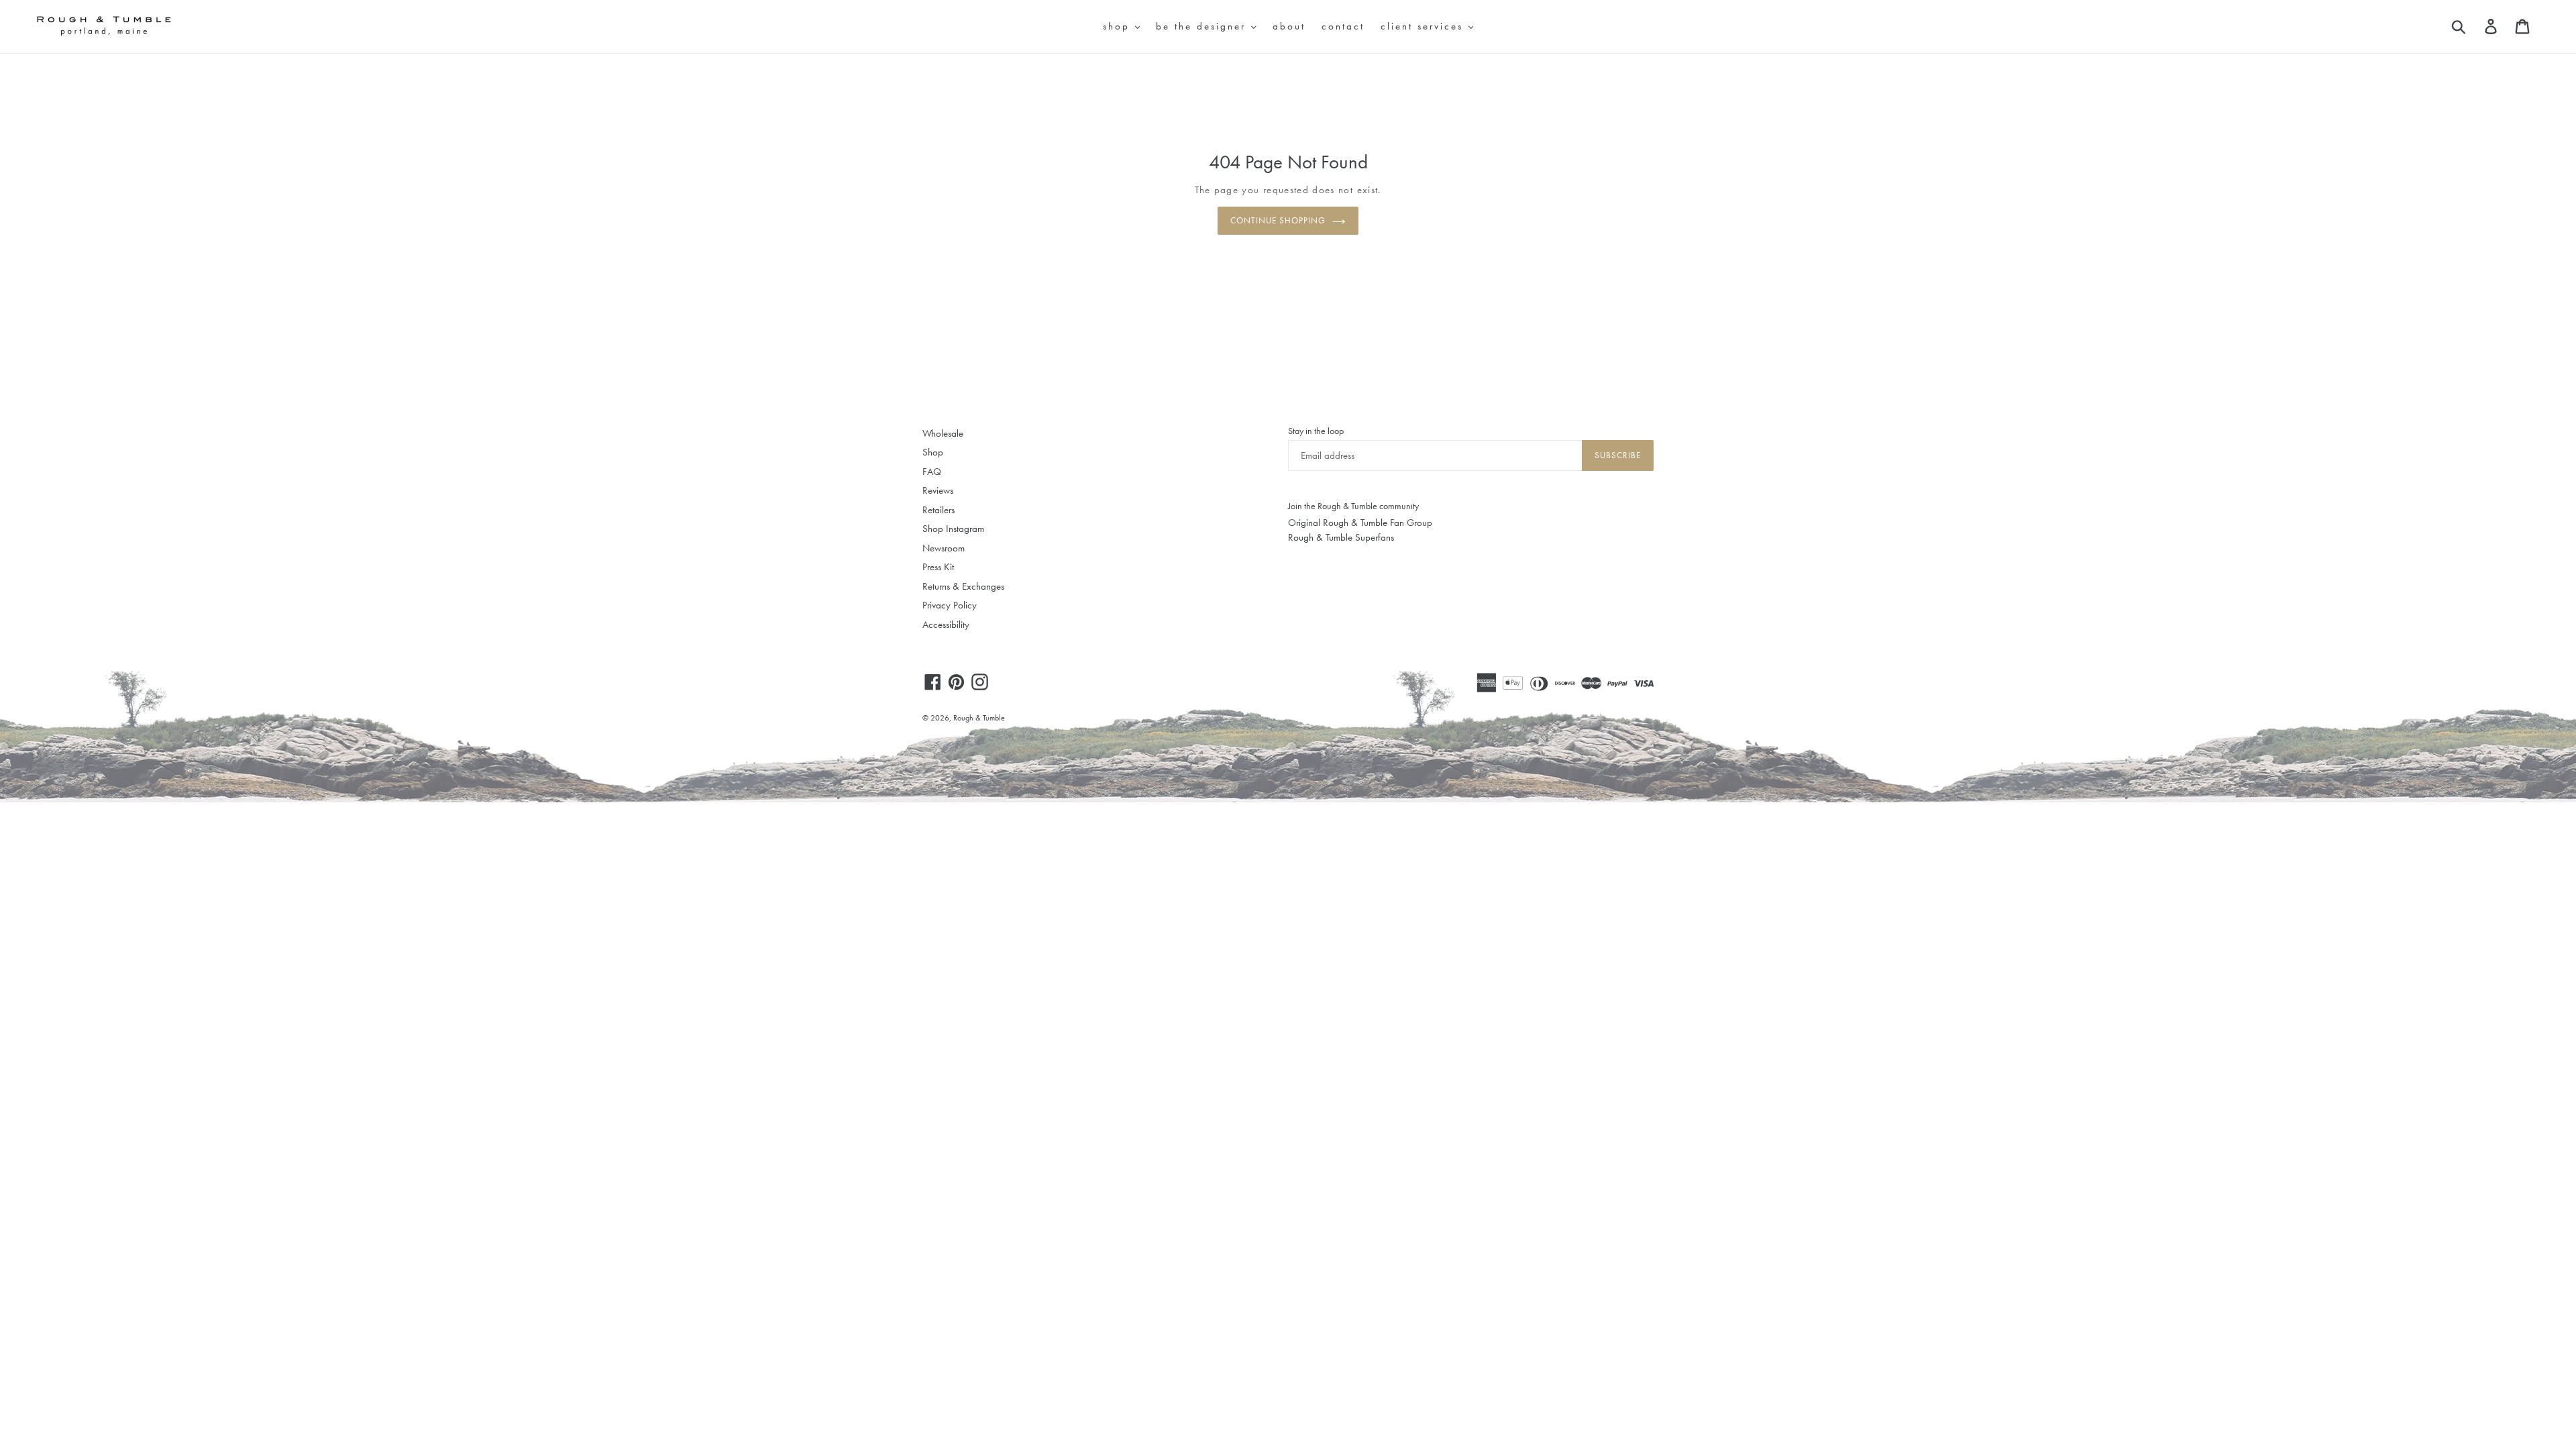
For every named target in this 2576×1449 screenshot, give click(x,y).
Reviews (938, 490)
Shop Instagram (953, 529)
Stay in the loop (1316, 431)
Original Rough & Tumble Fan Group (1360, 523)
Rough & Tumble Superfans (1341, 537)
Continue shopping (1278, 220)
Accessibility (946, 625)
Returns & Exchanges (963, 586)
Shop (933, 452)
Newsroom (944, 548)
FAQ (932, 472)
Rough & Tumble (979, 718)
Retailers (938, 510)
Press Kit (938, 567)
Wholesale (943, 433)
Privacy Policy (950, 605)
